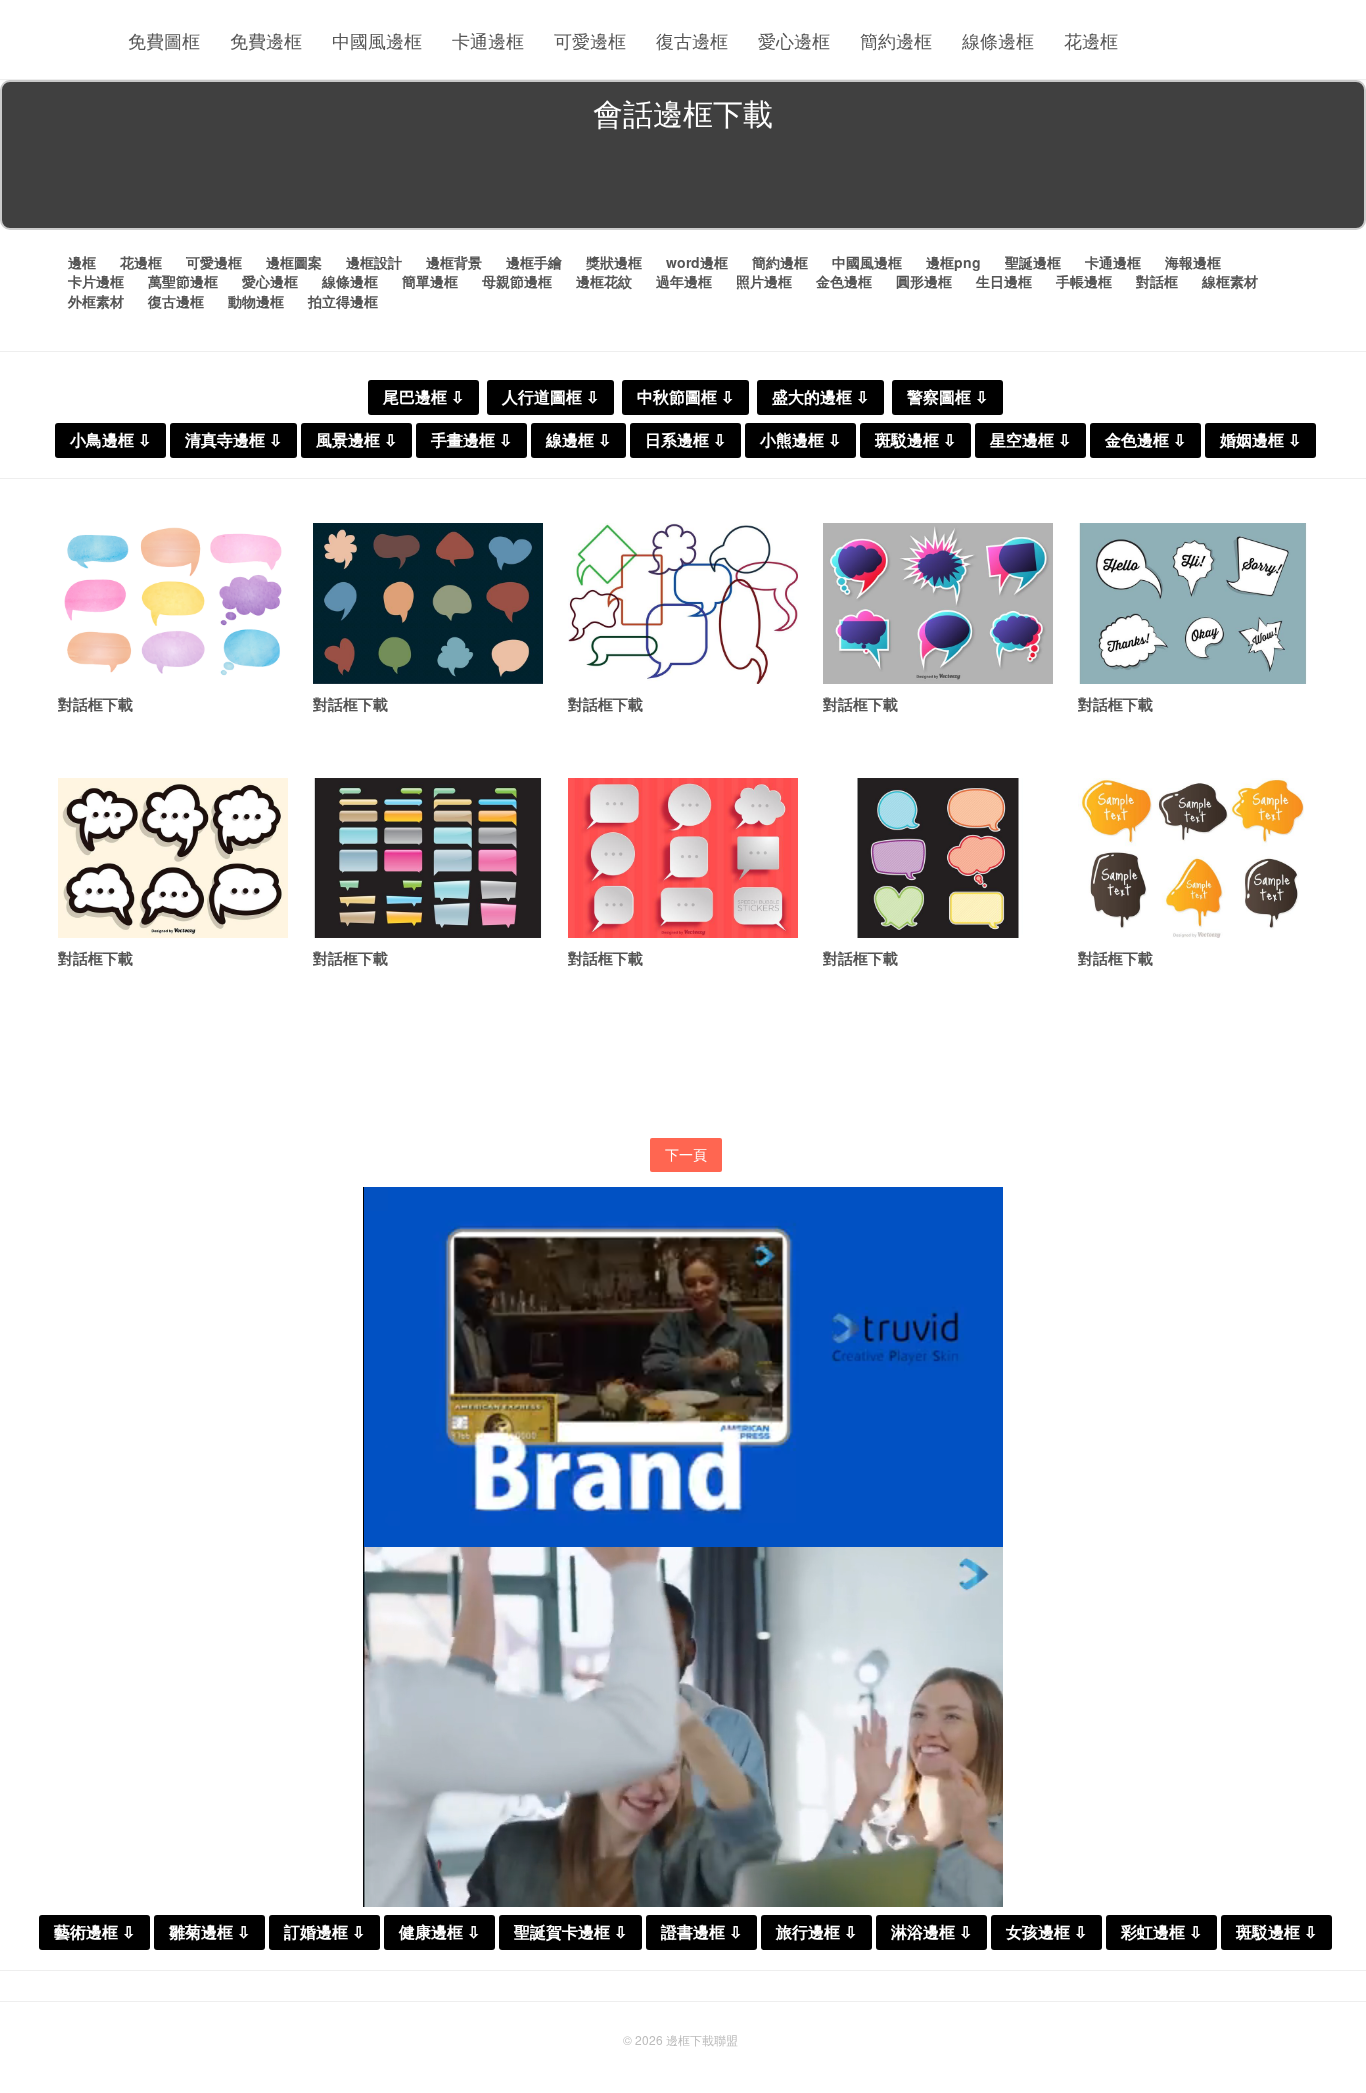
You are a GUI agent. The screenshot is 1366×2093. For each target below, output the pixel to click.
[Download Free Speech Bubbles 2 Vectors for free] (683, 603)
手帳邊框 (1084, 281)
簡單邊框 (430, 281)
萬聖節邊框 (183, 281)
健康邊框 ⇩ (439, 1932)
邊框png (953, 262)
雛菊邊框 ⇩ (209, 1932)
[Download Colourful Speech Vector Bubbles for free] (938, 603)
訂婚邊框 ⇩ (324, 1932)
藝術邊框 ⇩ (94, 1932)
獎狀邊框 (614, 262)
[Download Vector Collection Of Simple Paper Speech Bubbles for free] (683, 858)
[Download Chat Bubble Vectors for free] (428, 858)
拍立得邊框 (343, 301)
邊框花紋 (604, 281)
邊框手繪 (534, 262)
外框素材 (96, 301)
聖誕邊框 (1033, 262)
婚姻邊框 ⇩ (1260, 440)
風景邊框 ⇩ (356, 440)
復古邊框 (692, 40)
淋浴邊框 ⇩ (931, 1932)
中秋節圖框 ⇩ (685, 397)
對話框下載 (95, 704)
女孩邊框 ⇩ (1046, 1932)
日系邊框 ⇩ (685, 440)
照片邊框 (764, 281)
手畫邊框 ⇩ (471, 440)
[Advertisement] (683, 184)
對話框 (1157, 281)
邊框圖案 (294, 262)
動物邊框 (256, 301)
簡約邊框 (896, 40)
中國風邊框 (377, 40)
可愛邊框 (590, 40)
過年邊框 (684, 281)
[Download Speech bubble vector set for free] (1193, 603)
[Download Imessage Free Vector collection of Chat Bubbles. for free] (428, 603)
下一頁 (686, 1154)
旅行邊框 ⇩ (816, 1932)
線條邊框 (998, 40)
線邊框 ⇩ (578, 440)
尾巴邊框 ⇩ (423, 397)
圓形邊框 (924, 281)
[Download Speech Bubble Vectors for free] (938, 858)
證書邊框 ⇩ (701, 1932)
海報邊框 (1193, 262)
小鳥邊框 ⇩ (110, 440)
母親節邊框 (517, 281)
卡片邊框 (96, 281)
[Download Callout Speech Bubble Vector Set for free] (173, 858)
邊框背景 (454, 262)
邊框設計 (374, 262)
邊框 (82, 262)
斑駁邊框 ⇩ (915, 440)
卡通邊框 (488, 40)
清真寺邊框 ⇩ (233, 440)
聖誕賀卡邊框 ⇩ (570, 1932)
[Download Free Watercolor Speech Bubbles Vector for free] (173, 603)
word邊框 (697, 262)
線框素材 (1230, 281)
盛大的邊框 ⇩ (820, 397)
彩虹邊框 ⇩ (1161, 1932)
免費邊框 (266, 40)
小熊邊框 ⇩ (800, 440)
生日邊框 (1004, 281)
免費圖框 (164, 40)
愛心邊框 (794, 40)
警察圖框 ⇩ (947, 397)
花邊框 (1091, 40)
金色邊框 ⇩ (1145, 440)
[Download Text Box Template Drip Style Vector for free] (1193, 858)
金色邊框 (844, 281)
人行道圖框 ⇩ (550, 397)
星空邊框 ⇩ (1030, 440)
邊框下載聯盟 (702, 2039)
